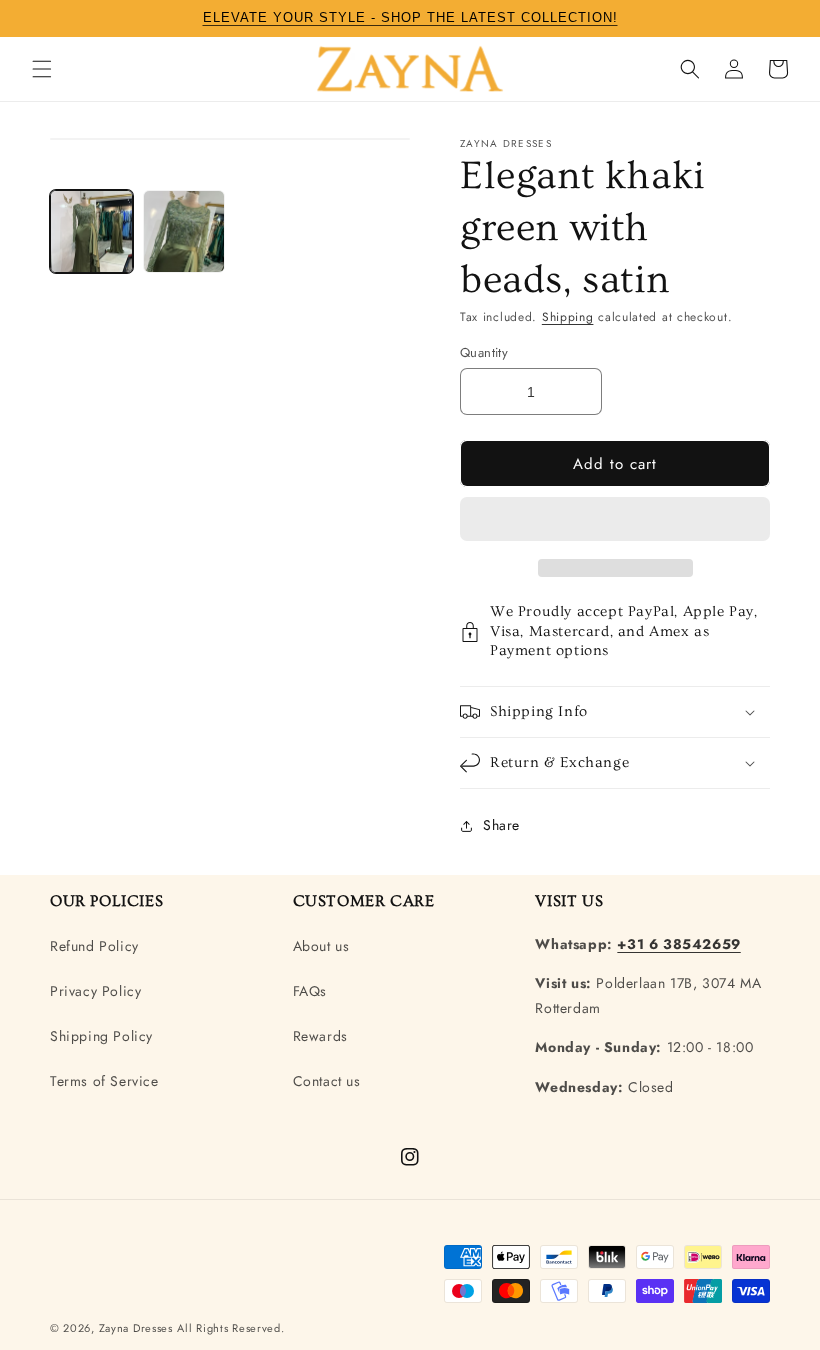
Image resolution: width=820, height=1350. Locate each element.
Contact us (327, 1081)
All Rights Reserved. (230, 1328)
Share (501, 825)
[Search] (690, 69)
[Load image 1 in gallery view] (91, 231)
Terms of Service (104, 1081)
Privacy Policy (95, 991)
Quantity (484, 352)
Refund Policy (94, 946)
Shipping (568, 317)
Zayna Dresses (136, 1328)
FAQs (310, 991)
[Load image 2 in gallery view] (184, 231)
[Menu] (42, 69)
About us (321, 946)
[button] (615, 520)
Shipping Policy (101, 1036)
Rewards (320, 1036)
